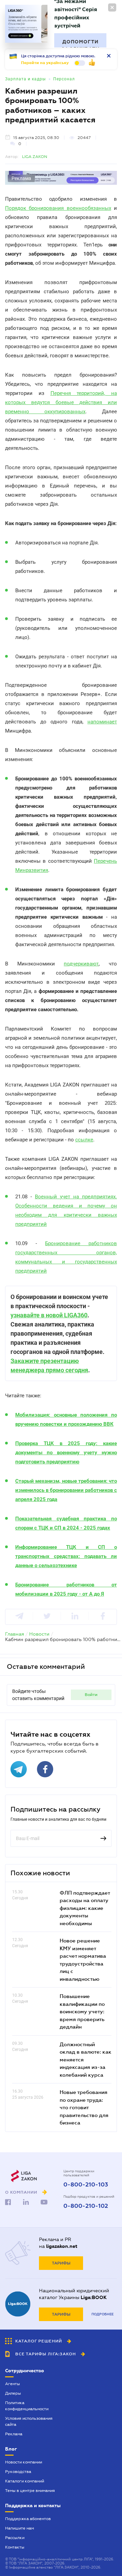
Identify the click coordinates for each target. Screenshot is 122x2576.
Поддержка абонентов (28, 2519)
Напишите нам (19, 2528)
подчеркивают (81, 964)
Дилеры (13, 2393)
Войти (91, 1695)
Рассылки (15, 2538)
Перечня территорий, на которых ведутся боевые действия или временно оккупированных (61, 402)
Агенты (13, 2384)
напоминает (102, 722)
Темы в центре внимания (30, 2491)
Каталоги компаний (25, 2481)
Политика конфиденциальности (27, 2406)
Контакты (15, 2547)
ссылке (84, 1140)
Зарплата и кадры (25, 79)
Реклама (14, 2434)
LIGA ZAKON (35, 157)
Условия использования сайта (29, 2421)
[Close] (112, 7)
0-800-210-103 (86, 2185)
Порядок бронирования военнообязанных (58, 208)
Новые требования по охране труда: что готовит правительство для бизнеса (84, 2107)
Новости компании (24, 2462)
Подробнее (103, 2314)
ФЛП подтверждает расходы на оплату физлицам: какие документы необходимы (85, 1908)
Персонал (64, 79)
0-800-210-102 (86, 2206)
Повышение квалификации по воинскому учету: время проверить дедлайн (82, 2011)
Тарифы (61, 2263)
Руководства (18, 2472)
